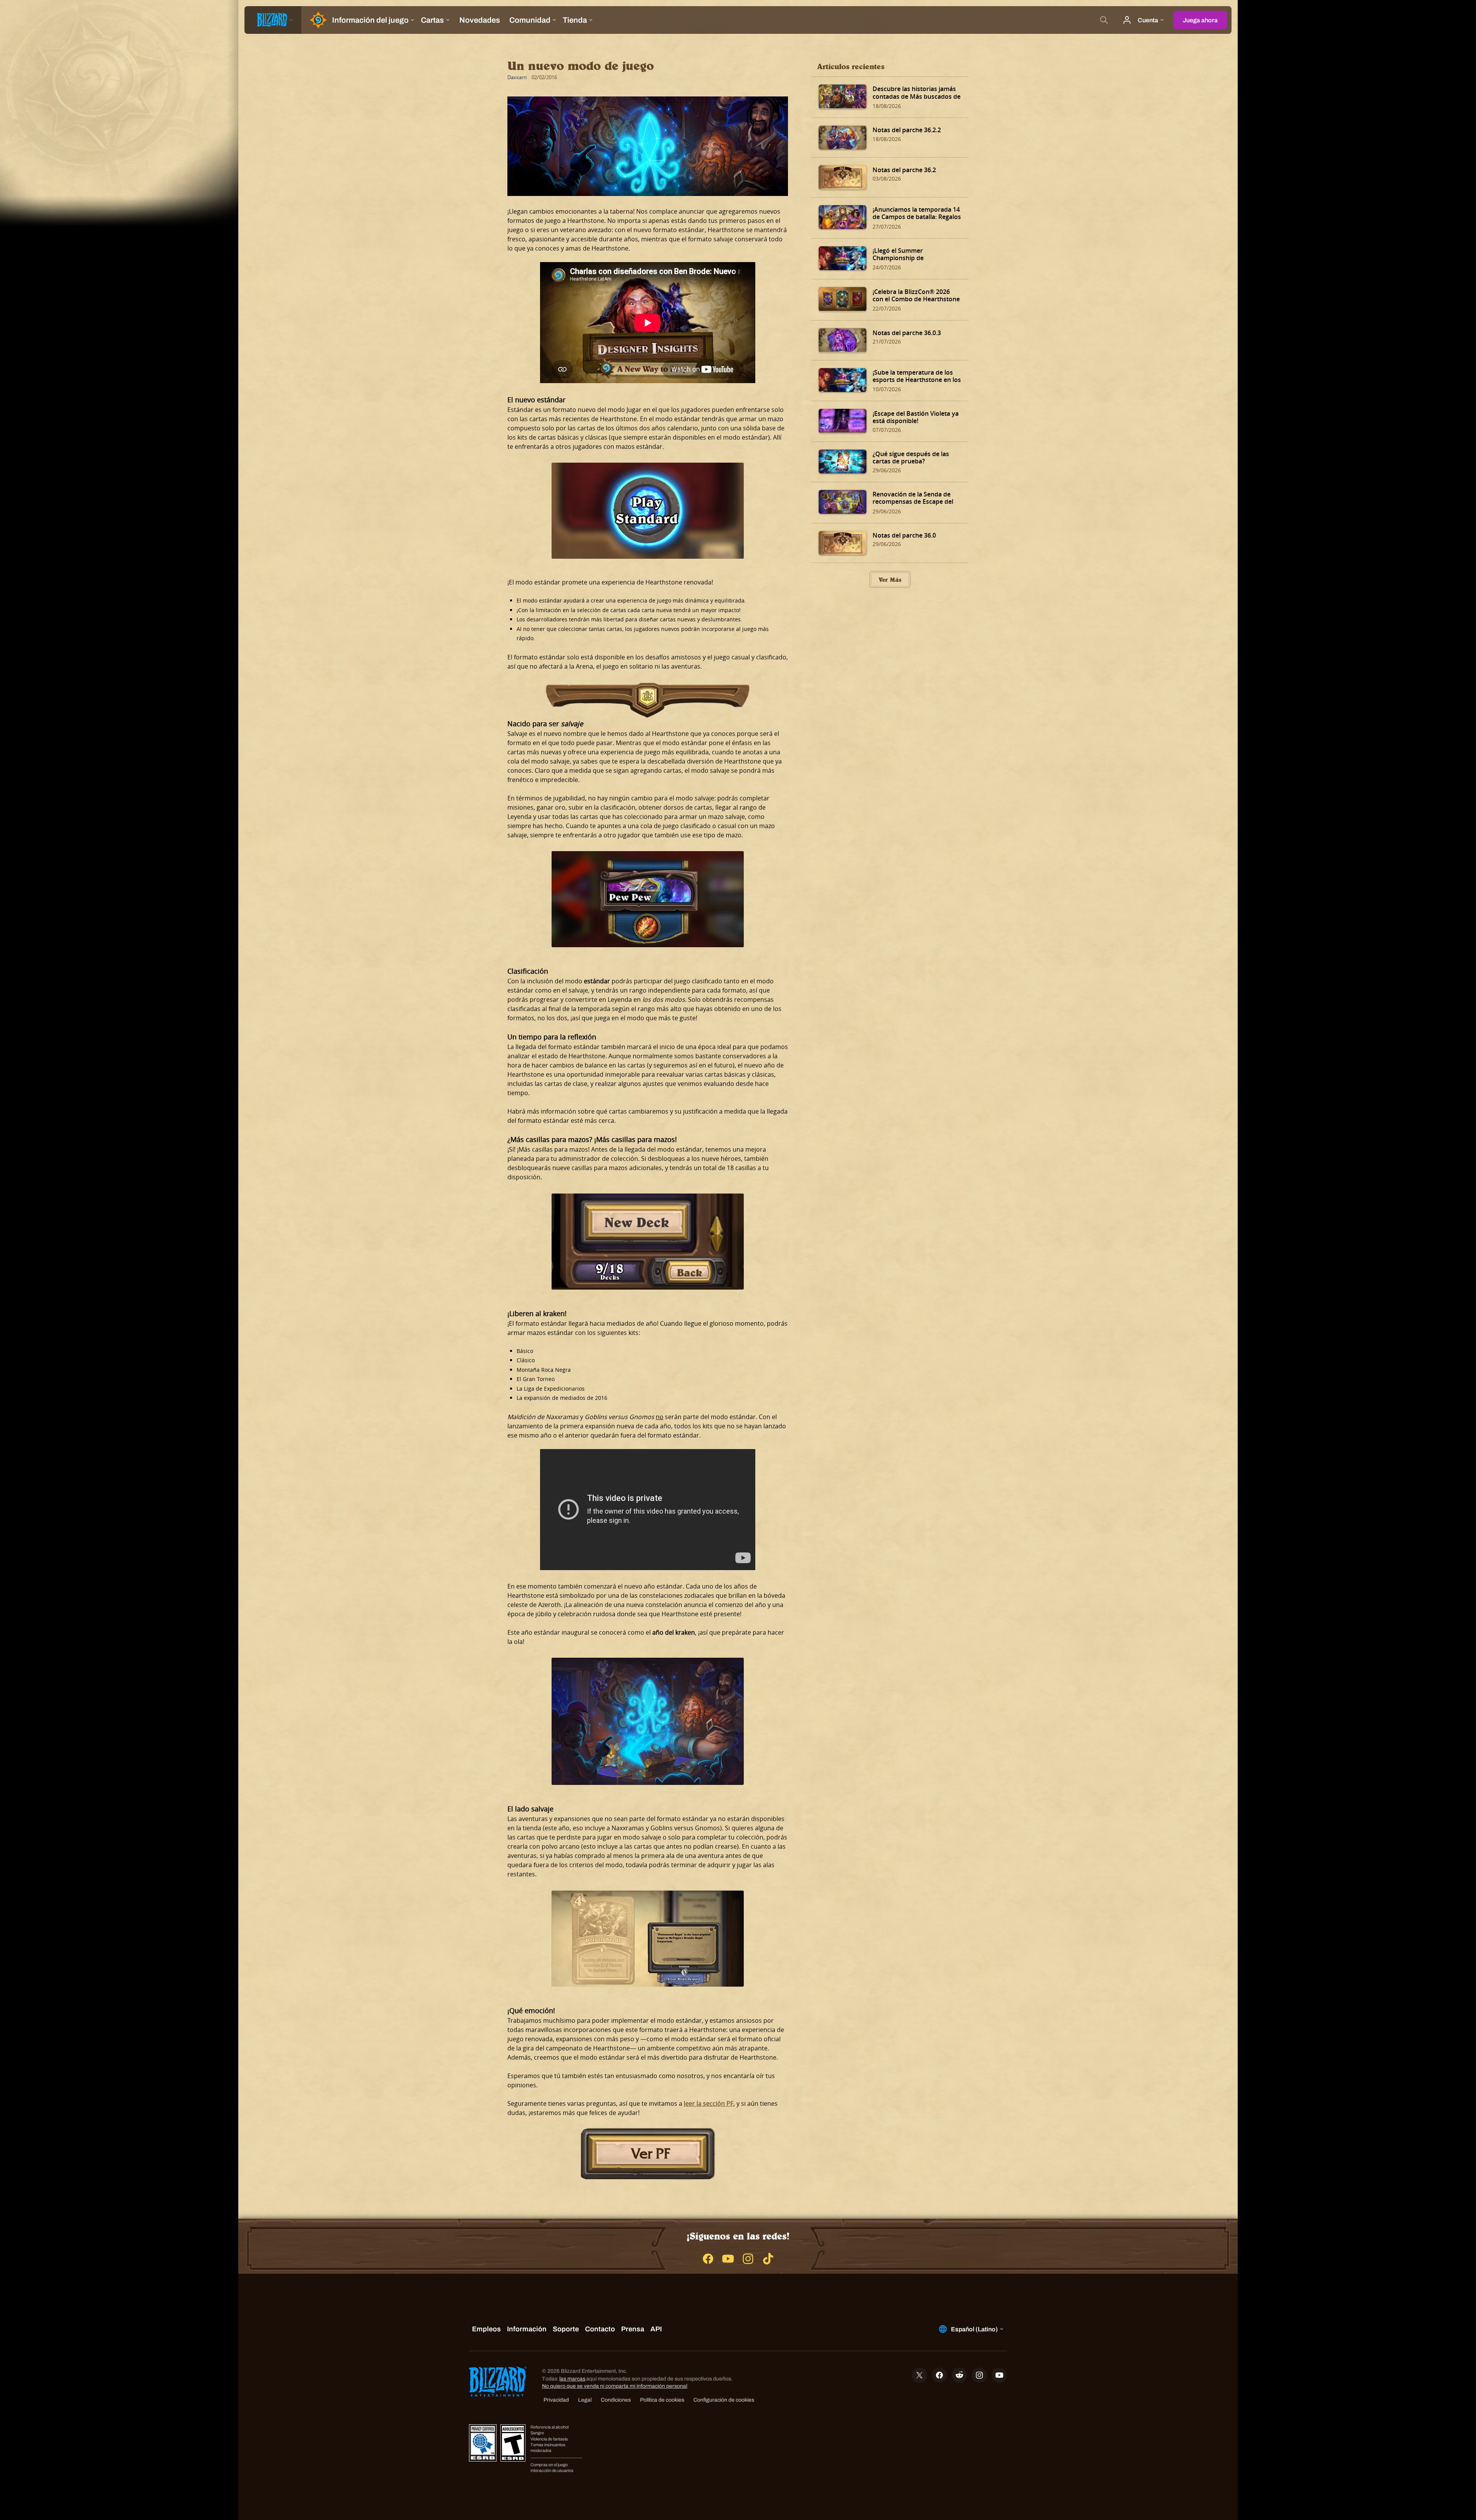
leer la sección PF (709, 2103)
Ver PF (651, 2153)
